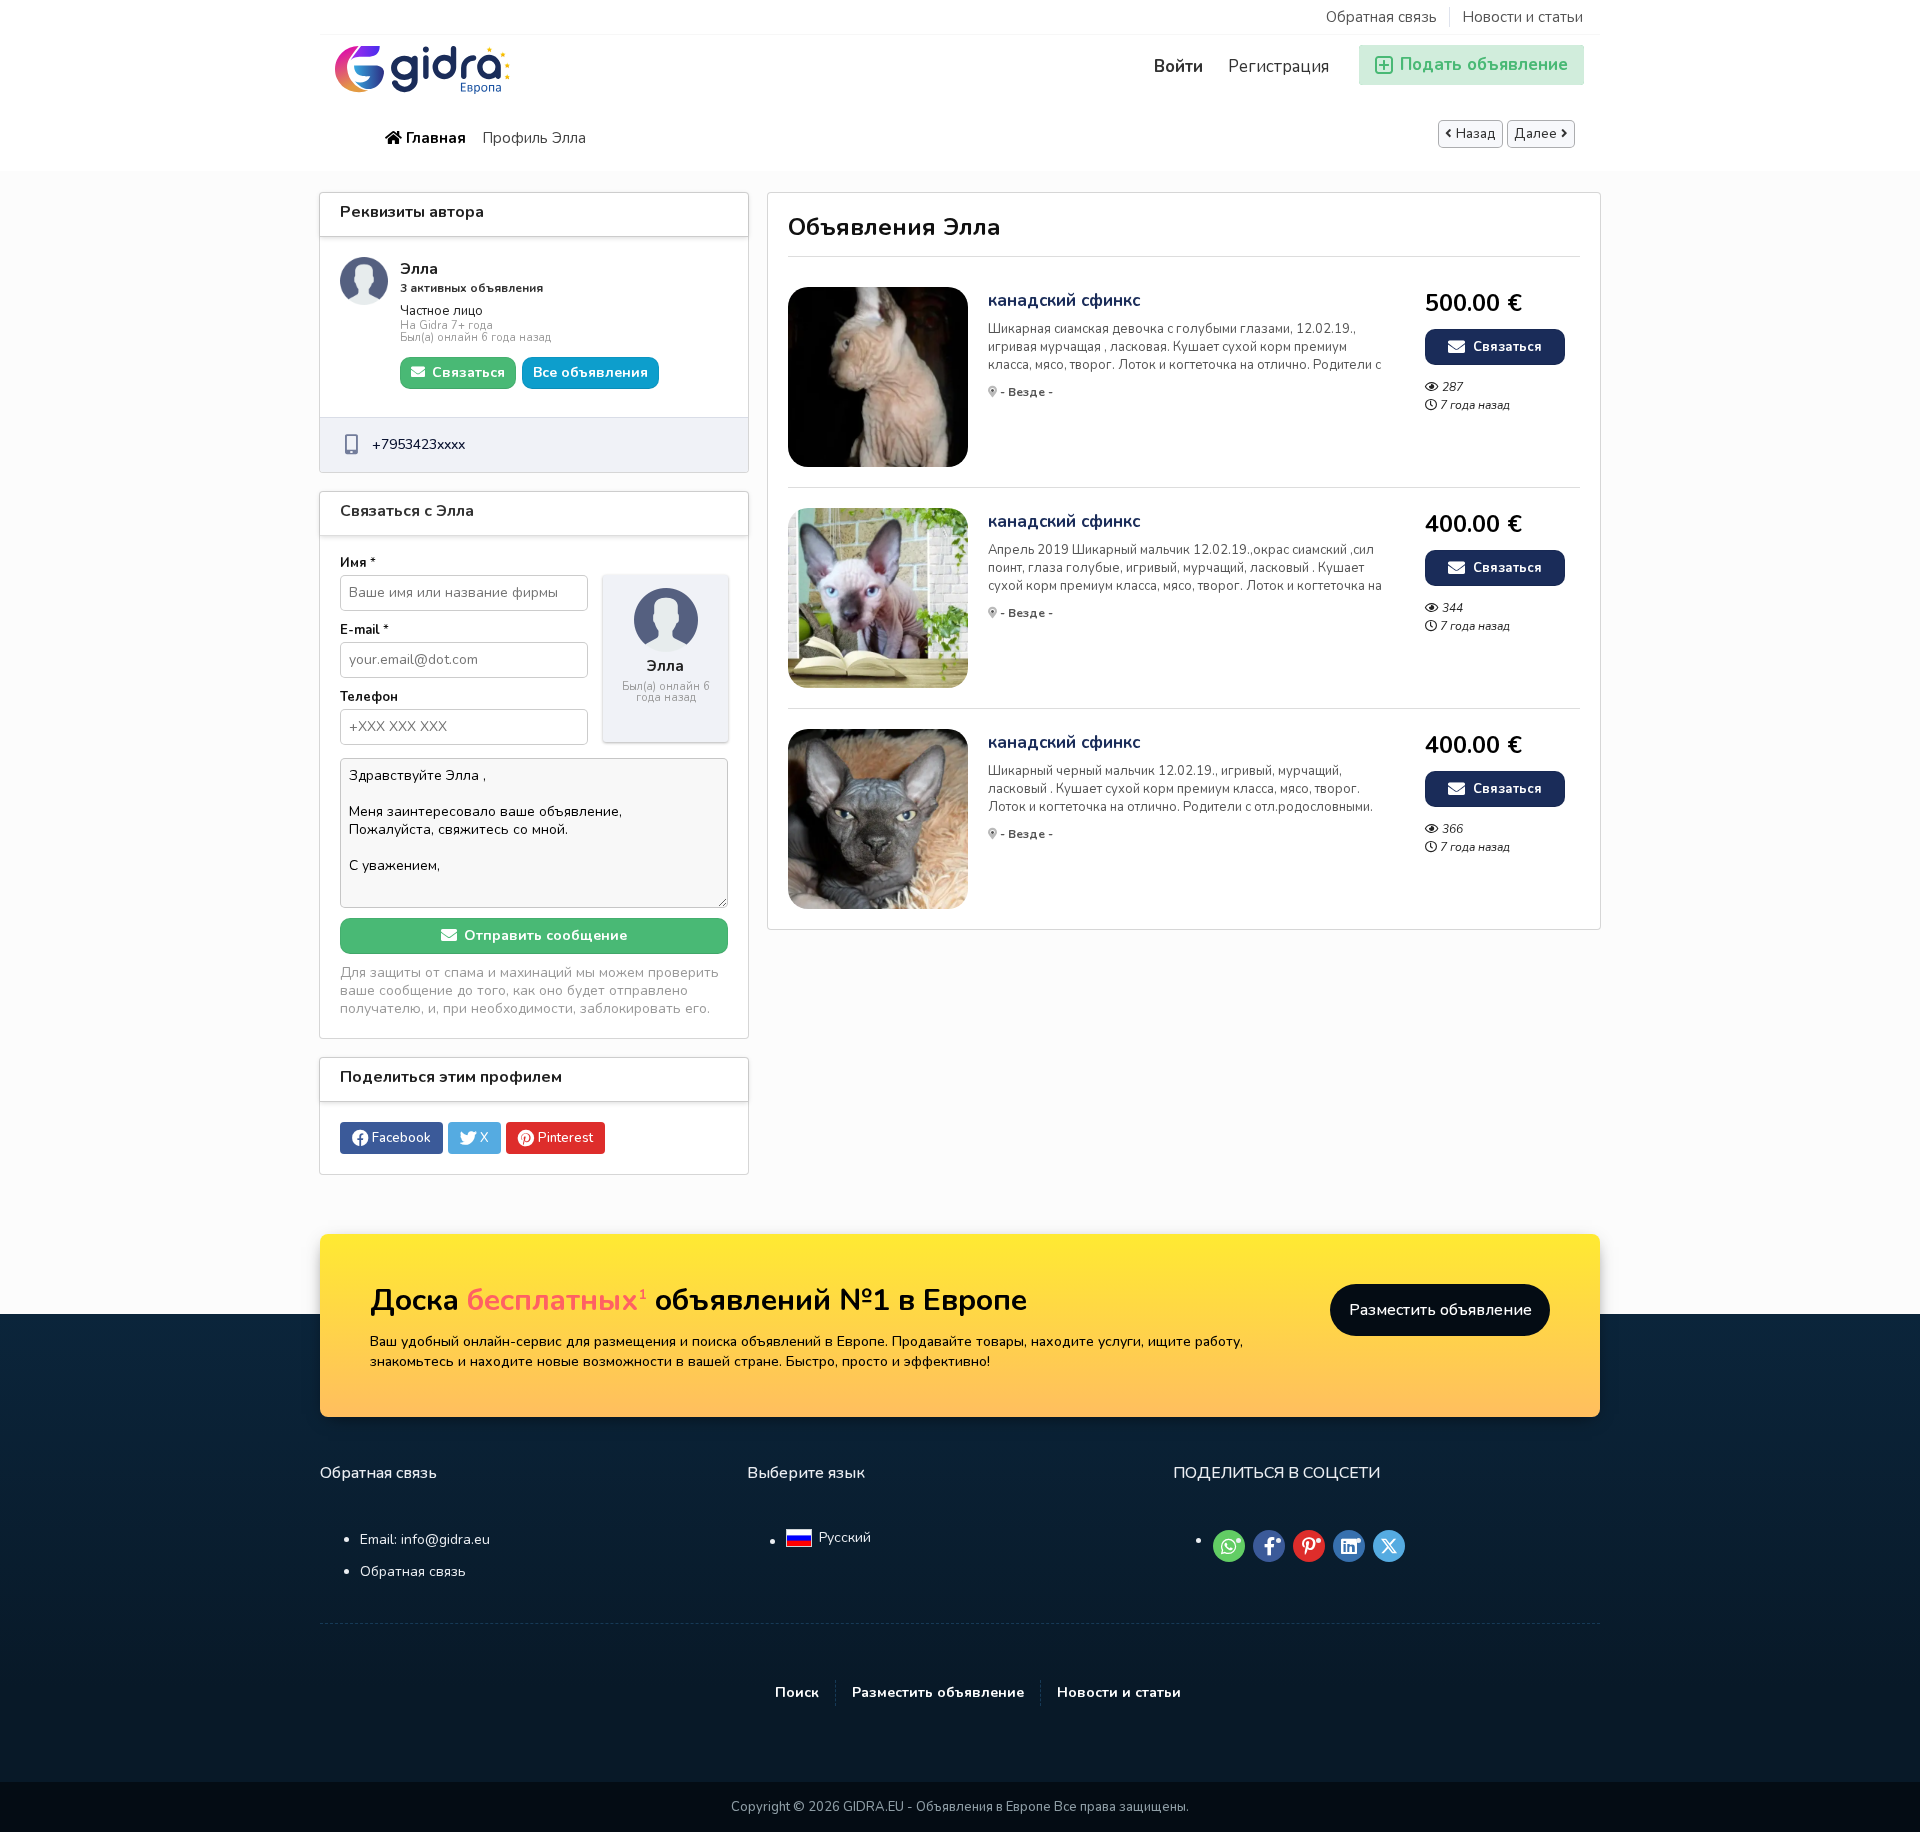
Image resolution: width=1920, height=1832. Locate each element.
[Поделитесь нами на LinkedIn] (1349, 1546)
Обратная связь (1381, 17)
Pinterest (565, 1138)
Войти (1178, 66)
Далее (1535, 134)
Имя (358, 563)
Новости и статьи (1522, 17)
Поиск (797, 1692)
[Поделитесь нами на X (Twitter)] (1389, 1546)
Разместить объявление (1440, 1310)
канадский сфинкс (1064, 301)
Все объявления (590, 372)
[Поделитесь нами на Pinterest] (1309, 1546)
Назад (1476, 134)
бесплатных (557, 1300)
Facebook (401, 1138)
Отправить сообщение (543, 935)
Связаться (1505, 347)
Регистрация (1278, 66)
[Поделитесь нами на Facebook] (1269, 1546)
